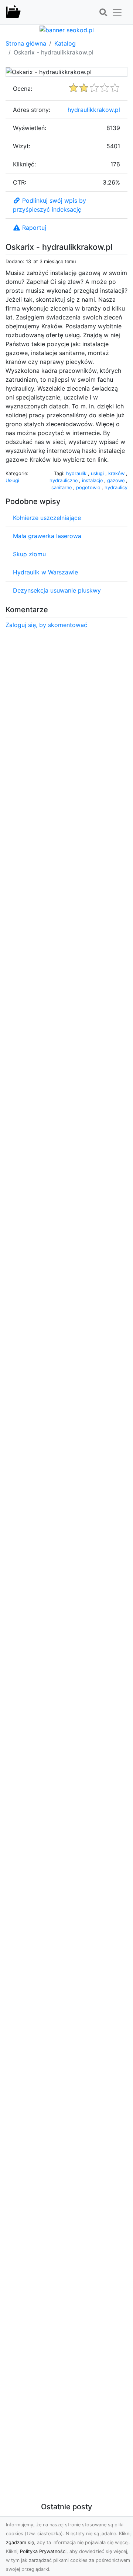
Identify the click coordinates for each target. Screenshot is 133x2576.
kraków (117, 473)
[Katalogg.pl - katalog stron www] (13, 12)
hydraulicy (116, 488)
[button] (103, 13)
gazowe (117, 480)
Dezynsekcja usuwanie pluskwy (57, 590)
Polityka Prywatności (43, 2551)
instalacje (93, 480)
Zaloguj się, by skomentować (46, 625)
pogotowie (89, 488)
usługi (98, 473)
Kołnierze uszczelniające (47, 518)
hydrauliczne (64, 480)
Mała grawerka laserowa (47, 536)
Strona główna (26, 43)
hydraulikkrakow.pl (94, 110)
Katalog (65, 43)
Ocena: (23, 89)
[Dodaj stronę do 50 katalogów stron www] (67, 29)
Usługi (12, 480)
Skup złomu (29, 554)
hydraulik (77, 473)
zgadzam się (20, 2542)
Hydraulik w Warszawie (45, 572)
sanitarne (62, 488)
